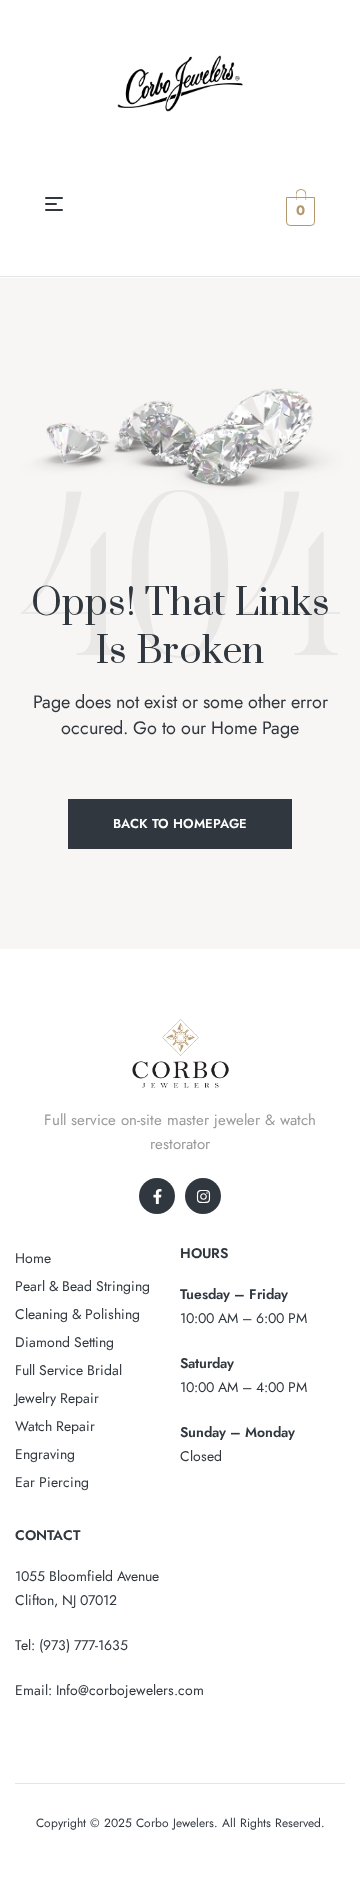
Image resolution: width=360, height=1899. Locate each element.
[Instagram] (203, 1196)
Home (33, 1258)
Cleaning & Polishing (77, 1314)
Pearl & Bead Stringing (82, 1286)
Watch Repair (55, 1426)
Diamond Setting (64, 1342)
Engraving (45, 1454)
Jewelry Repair (57, 1398)
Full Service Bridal (68, 1370)
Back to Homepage (180, 823)
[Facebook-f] (157, 1196)
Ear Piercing (52, 1482)
